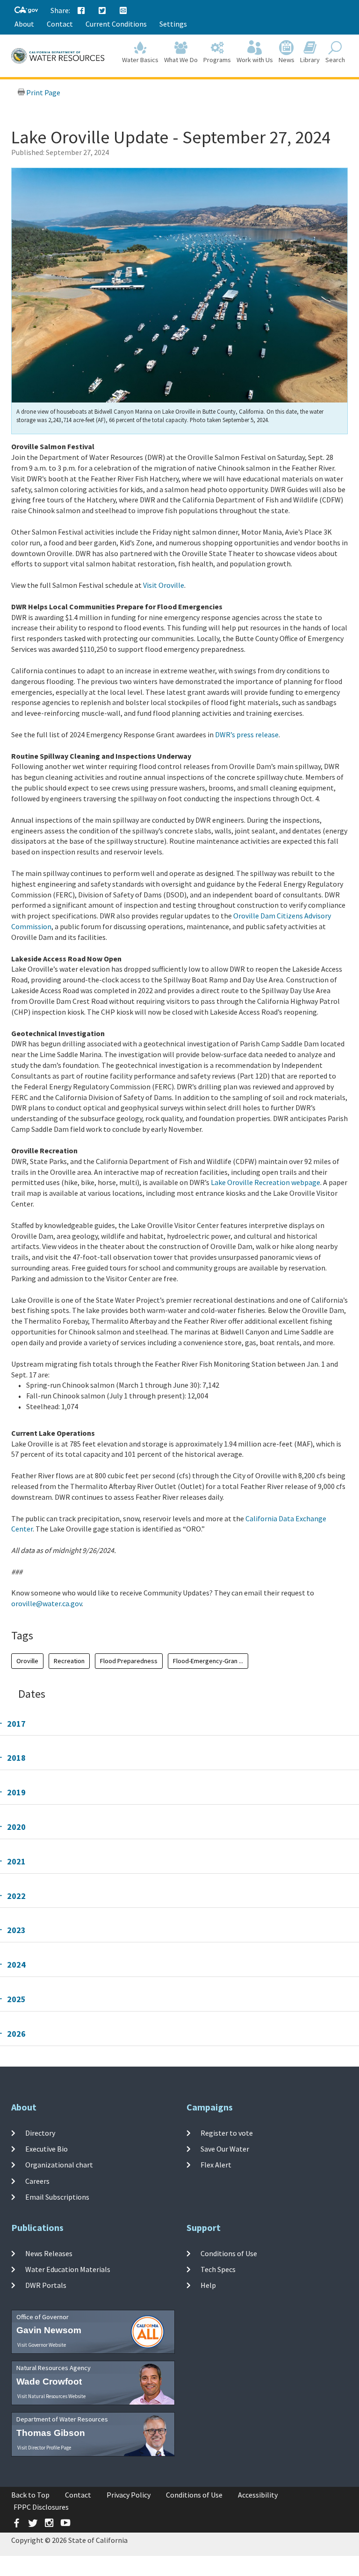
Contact (60, 24)
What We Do (181, 60)
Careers (37, 2181)
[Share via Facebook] (81, 11)
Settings (173, 24)
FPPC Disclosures (41, 2507)
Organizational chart (59, 2165)
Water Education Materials (68, 2269)
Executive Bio (47, 2149)
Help (208, 2285)
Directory (40, 2133)
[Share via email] (123, 11)
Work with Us (255, 60)
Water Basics (140, 60)
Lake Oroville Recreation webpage (266, 1182)
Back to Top (30, 2495)
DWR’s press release (247, 734)
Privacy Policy (129, 2495)
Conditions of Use (229, 2253)
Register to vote (227, 2133)
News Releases (49, 2253)
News (287, 60)
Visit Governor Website (42, 2345)
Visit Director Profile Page (44, 2448)
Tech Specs (218, 2269)
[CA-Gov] (26, 11)
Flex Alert (216, 2165)
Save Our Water (225, 2149)
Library (310, 60)
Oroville (27, 1661)
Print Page (43, 92)
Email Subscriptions (57, 2197)
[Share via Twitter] (102, 11)
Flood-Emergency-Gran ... (208, 1661)
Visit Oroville (164, 585)
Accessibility (258, 2495)
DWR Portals (46, 2285)
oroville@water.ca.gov (47, 1603)
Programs (217, 60)
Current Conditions (116, 24)
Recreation (69, 1661)
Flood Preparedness (129, 1661)
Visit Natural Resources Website (51, 2396)
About (24, 24)
